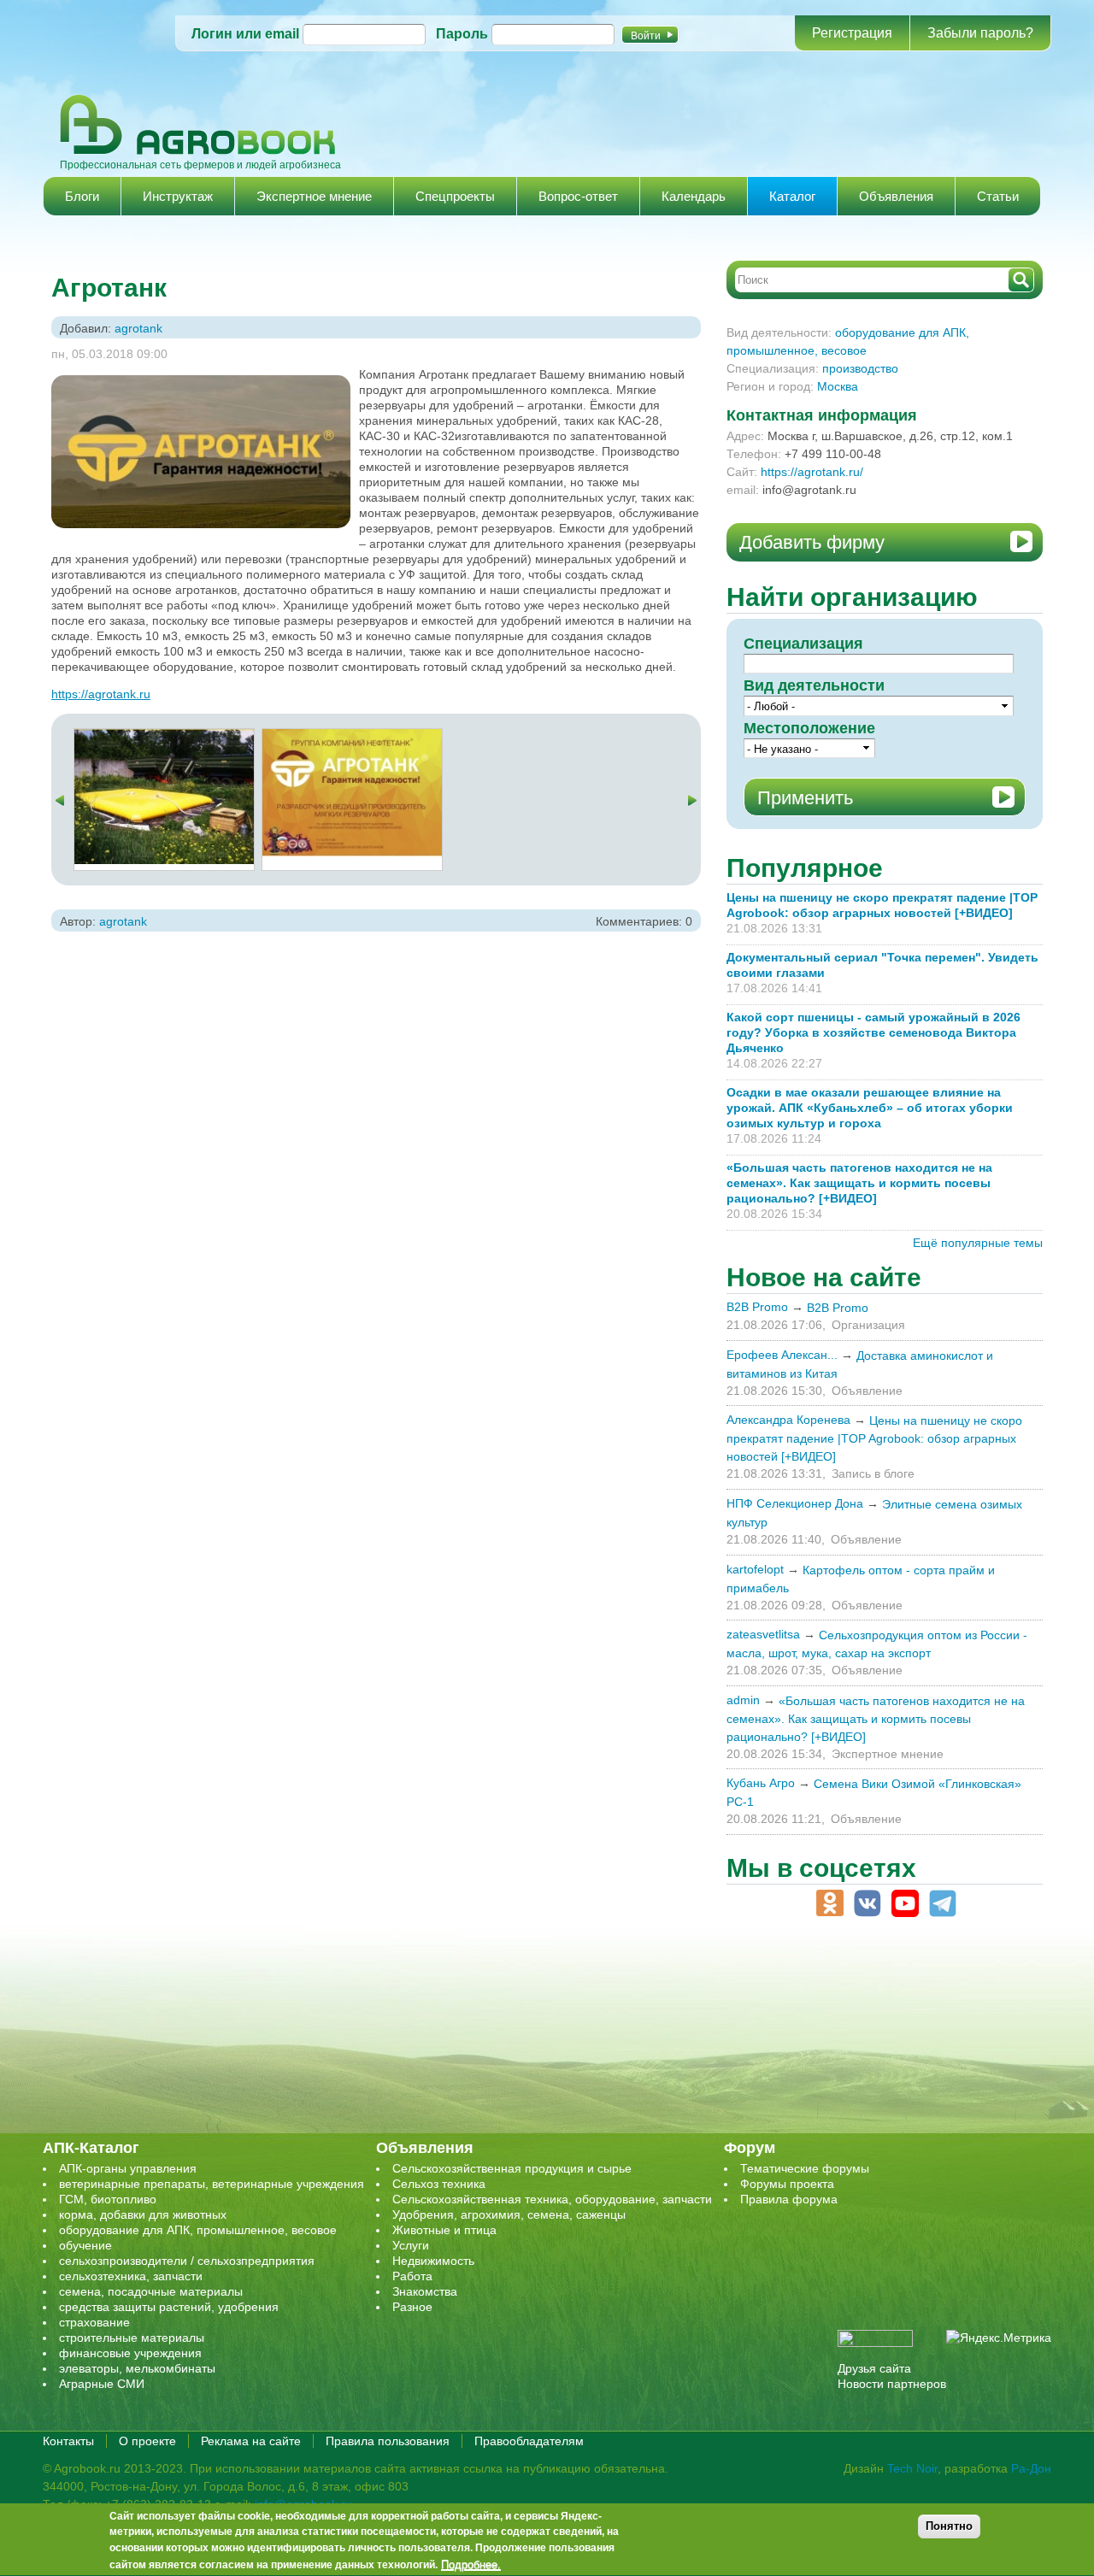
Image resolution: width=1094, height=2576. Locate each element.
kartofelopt (755, 1569)
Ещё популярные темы (978, 1243)
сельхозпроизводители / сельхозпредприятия (187, 2261)
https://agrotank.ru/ (812, 472)
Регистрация (852, 33)
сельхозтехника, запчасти (131, 2276)
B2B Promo (757, 1307)
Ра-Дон (1031, 2468)
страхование (94, 2322)
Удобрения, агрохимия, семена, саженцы (509, 2214)
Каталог (792, 196)
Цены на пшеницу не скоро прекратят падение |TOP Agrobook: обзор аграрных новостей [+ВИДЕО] (874, 1438)
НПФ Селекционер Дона (795, 1503)
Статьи (998, 196)
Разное (412, 2307)
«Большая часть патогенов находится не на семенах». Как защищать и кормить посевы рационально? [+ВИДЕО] (859, 1183)
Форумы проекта (787, 2184)
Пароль (462, 34)
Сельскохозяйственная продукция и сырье (512, 2168)
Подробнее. (471, 2565)
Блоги (82, 196)
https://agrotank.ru (101, 694)
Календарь (694, 196)
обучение (85, 2245)
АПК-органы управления (128, 2168)
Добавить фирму (812, 542)
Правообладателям (529, 2441)
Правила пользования (388, 2441)
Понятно (949, 2526)
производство (860, 368)
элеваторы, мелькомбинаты (137, 2368)
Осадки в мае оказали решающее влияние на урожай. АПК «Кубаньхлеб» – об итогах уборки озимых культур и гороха (870, 1108)
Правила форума (789, 2199)
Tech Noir (912, 2468)
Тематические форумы (805, 2168)
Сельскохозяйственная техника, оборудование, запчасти (552, 2199)
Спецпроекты (455, 196)
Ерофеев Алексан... (782, 1355)
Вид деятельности (814, 685)
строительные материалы (132, 2338)
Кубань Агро (761, 1783)
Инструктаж (178, 196)
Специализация (803, 644)
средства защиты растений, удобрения (169, 2307)
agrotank (138, 328)
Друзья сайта (874, 2368)
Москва (838, 386)
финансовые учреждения (130, 2353)
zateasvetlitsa (763, 1634)
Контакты (68, 2441)
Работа (412, 2276)
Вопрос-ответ (578, 196)
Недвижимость (433, 2261)
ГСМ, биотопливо (108, 2199)
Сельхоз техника (439, 2184)
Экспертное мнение (314, 196)
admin (743, 1700)
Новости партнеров (892, 2384)
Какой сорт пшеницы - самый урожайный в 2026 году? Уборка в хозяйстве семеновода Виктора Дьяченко (873, 1032)
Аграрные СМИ (102, 2384)
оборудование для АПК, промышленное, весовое (198, 2230)
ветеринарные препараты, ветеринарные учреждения (212, 2184)
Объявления (896, 196)
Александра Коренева (788, 1420)
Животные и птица (444, 2230)
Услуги (411, 2245)
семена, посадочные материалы (151, 2291)
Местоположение (809, 728)
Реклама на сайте (251, 2441)
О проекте (147, 2441)
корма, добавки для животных (143, 2214)
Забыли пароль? (980, 33)
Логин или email (245, 34)
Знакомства (425, 2291)
